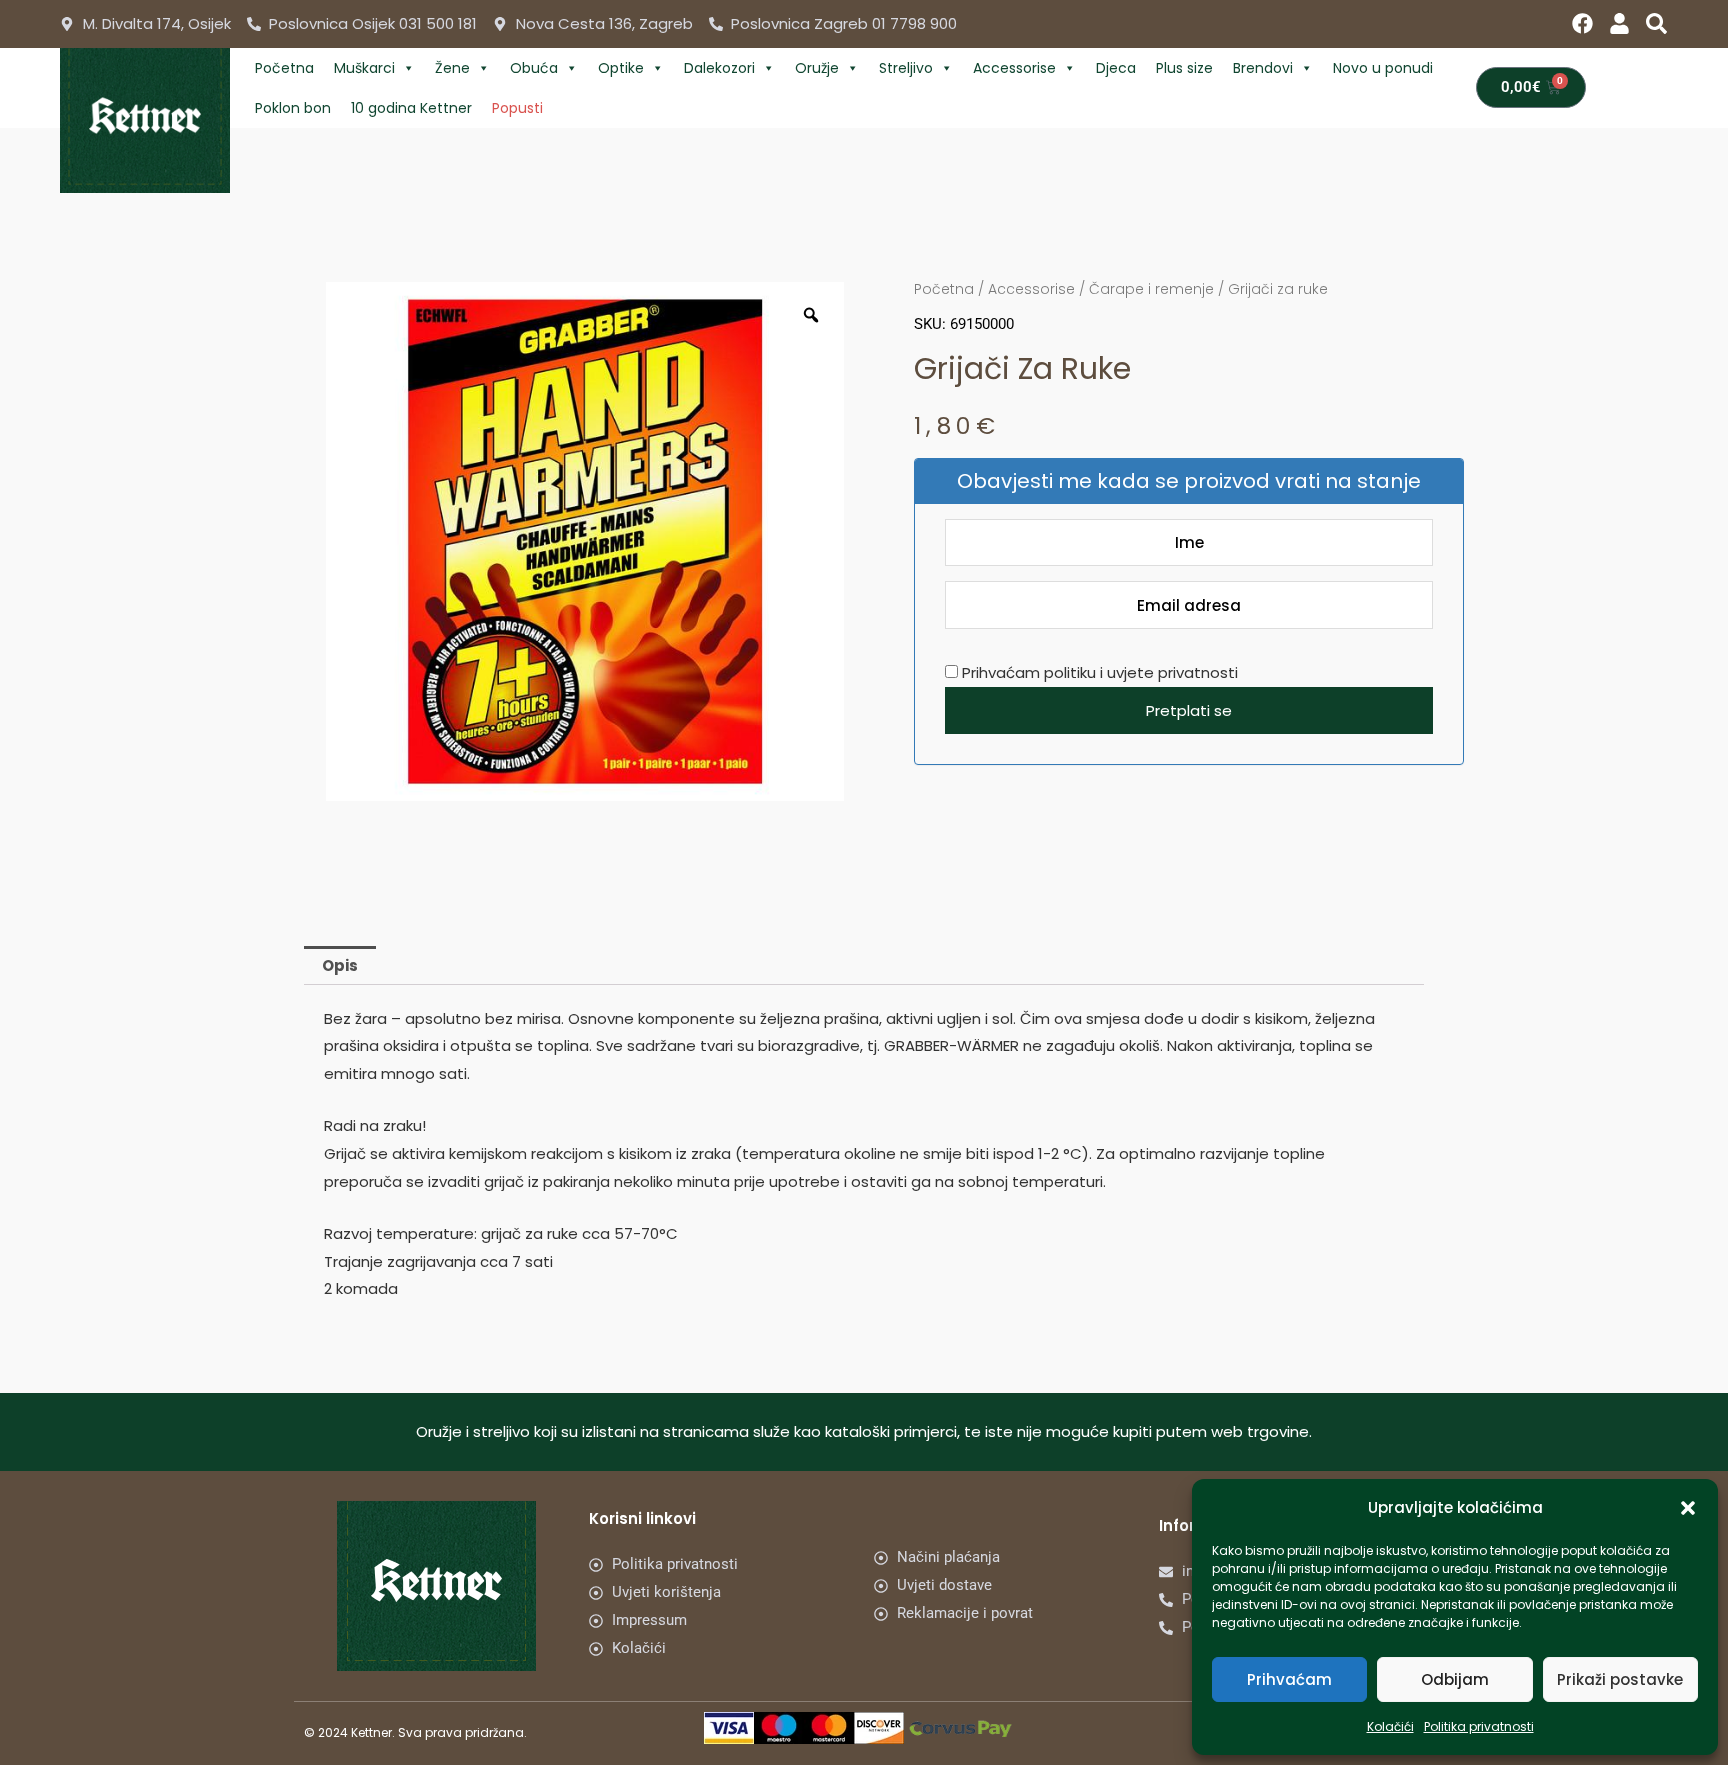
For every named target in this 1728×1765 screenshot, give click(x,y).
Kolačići (1390, 1726)
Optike (621, 68)
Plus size (1184, 68)
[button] (1688, 1508)
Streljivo (906, 68)
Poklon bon (293, 108)
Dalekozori (719, 68)
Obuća (534, 68)
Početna (284, 68)
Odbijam (1455, 1679)
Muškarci (364, 68)
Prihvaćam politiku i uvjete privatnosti (1098, 672)
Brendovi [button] (1263, 68)
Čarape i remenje (1151, 289)
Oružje (817, 68)
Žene (452, 68)
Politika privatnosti (1479, 1726)
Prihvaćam (1289, 1679)
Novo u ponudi (1383, 68)
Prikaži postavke (1620, 1679)
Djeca (1116, 68)
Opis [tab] (340, 965)
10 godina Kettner (411, 108)
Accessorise (1014, 68)
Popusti (517, 108)
